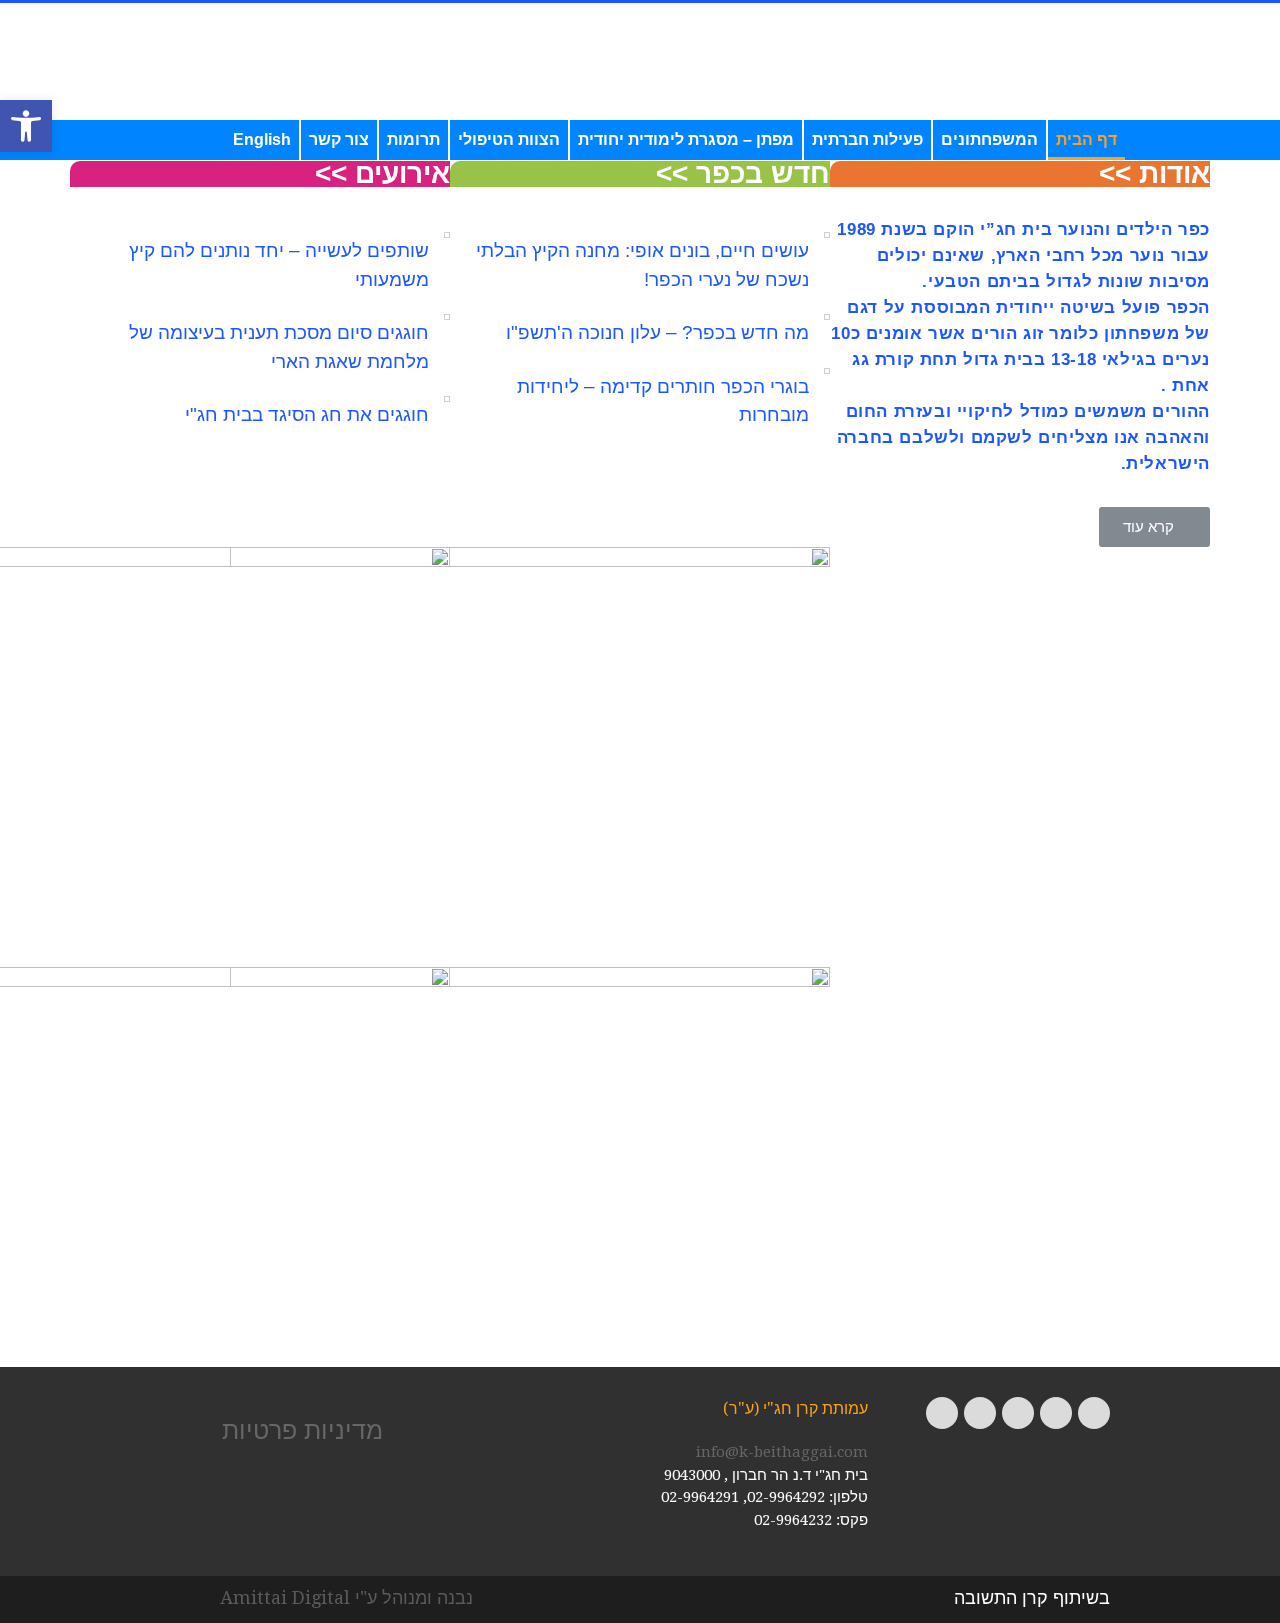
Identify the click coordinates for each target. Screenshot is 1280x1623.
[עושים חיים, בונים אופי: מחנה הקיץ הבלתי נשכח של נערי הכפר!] (827, 235)
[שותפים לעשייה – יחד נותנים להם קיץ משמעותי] (447, 235)
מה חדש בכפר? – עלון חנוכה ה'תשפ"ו (657, 332)
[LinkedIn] (942, 1413)
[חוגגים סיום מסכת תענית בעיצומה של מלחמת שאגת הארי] (447, 317)
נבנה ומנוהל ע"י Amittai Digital (346, 1597)
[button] (26, 126)
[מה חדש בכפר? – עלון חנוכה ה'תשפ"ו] (827, 317)
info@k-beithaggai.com (782, 1452)
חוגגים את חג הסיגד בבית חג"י (307, 414)
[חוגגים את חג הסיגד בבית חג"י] (447, 399)
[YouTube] (980, 1413)
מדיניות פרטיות (302, 1430)
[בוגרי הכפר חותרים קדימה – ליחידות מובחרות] (827, 371)
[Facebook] (1094, 1413)
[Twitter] (1056, 1413)
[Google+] (1018, 1413)
